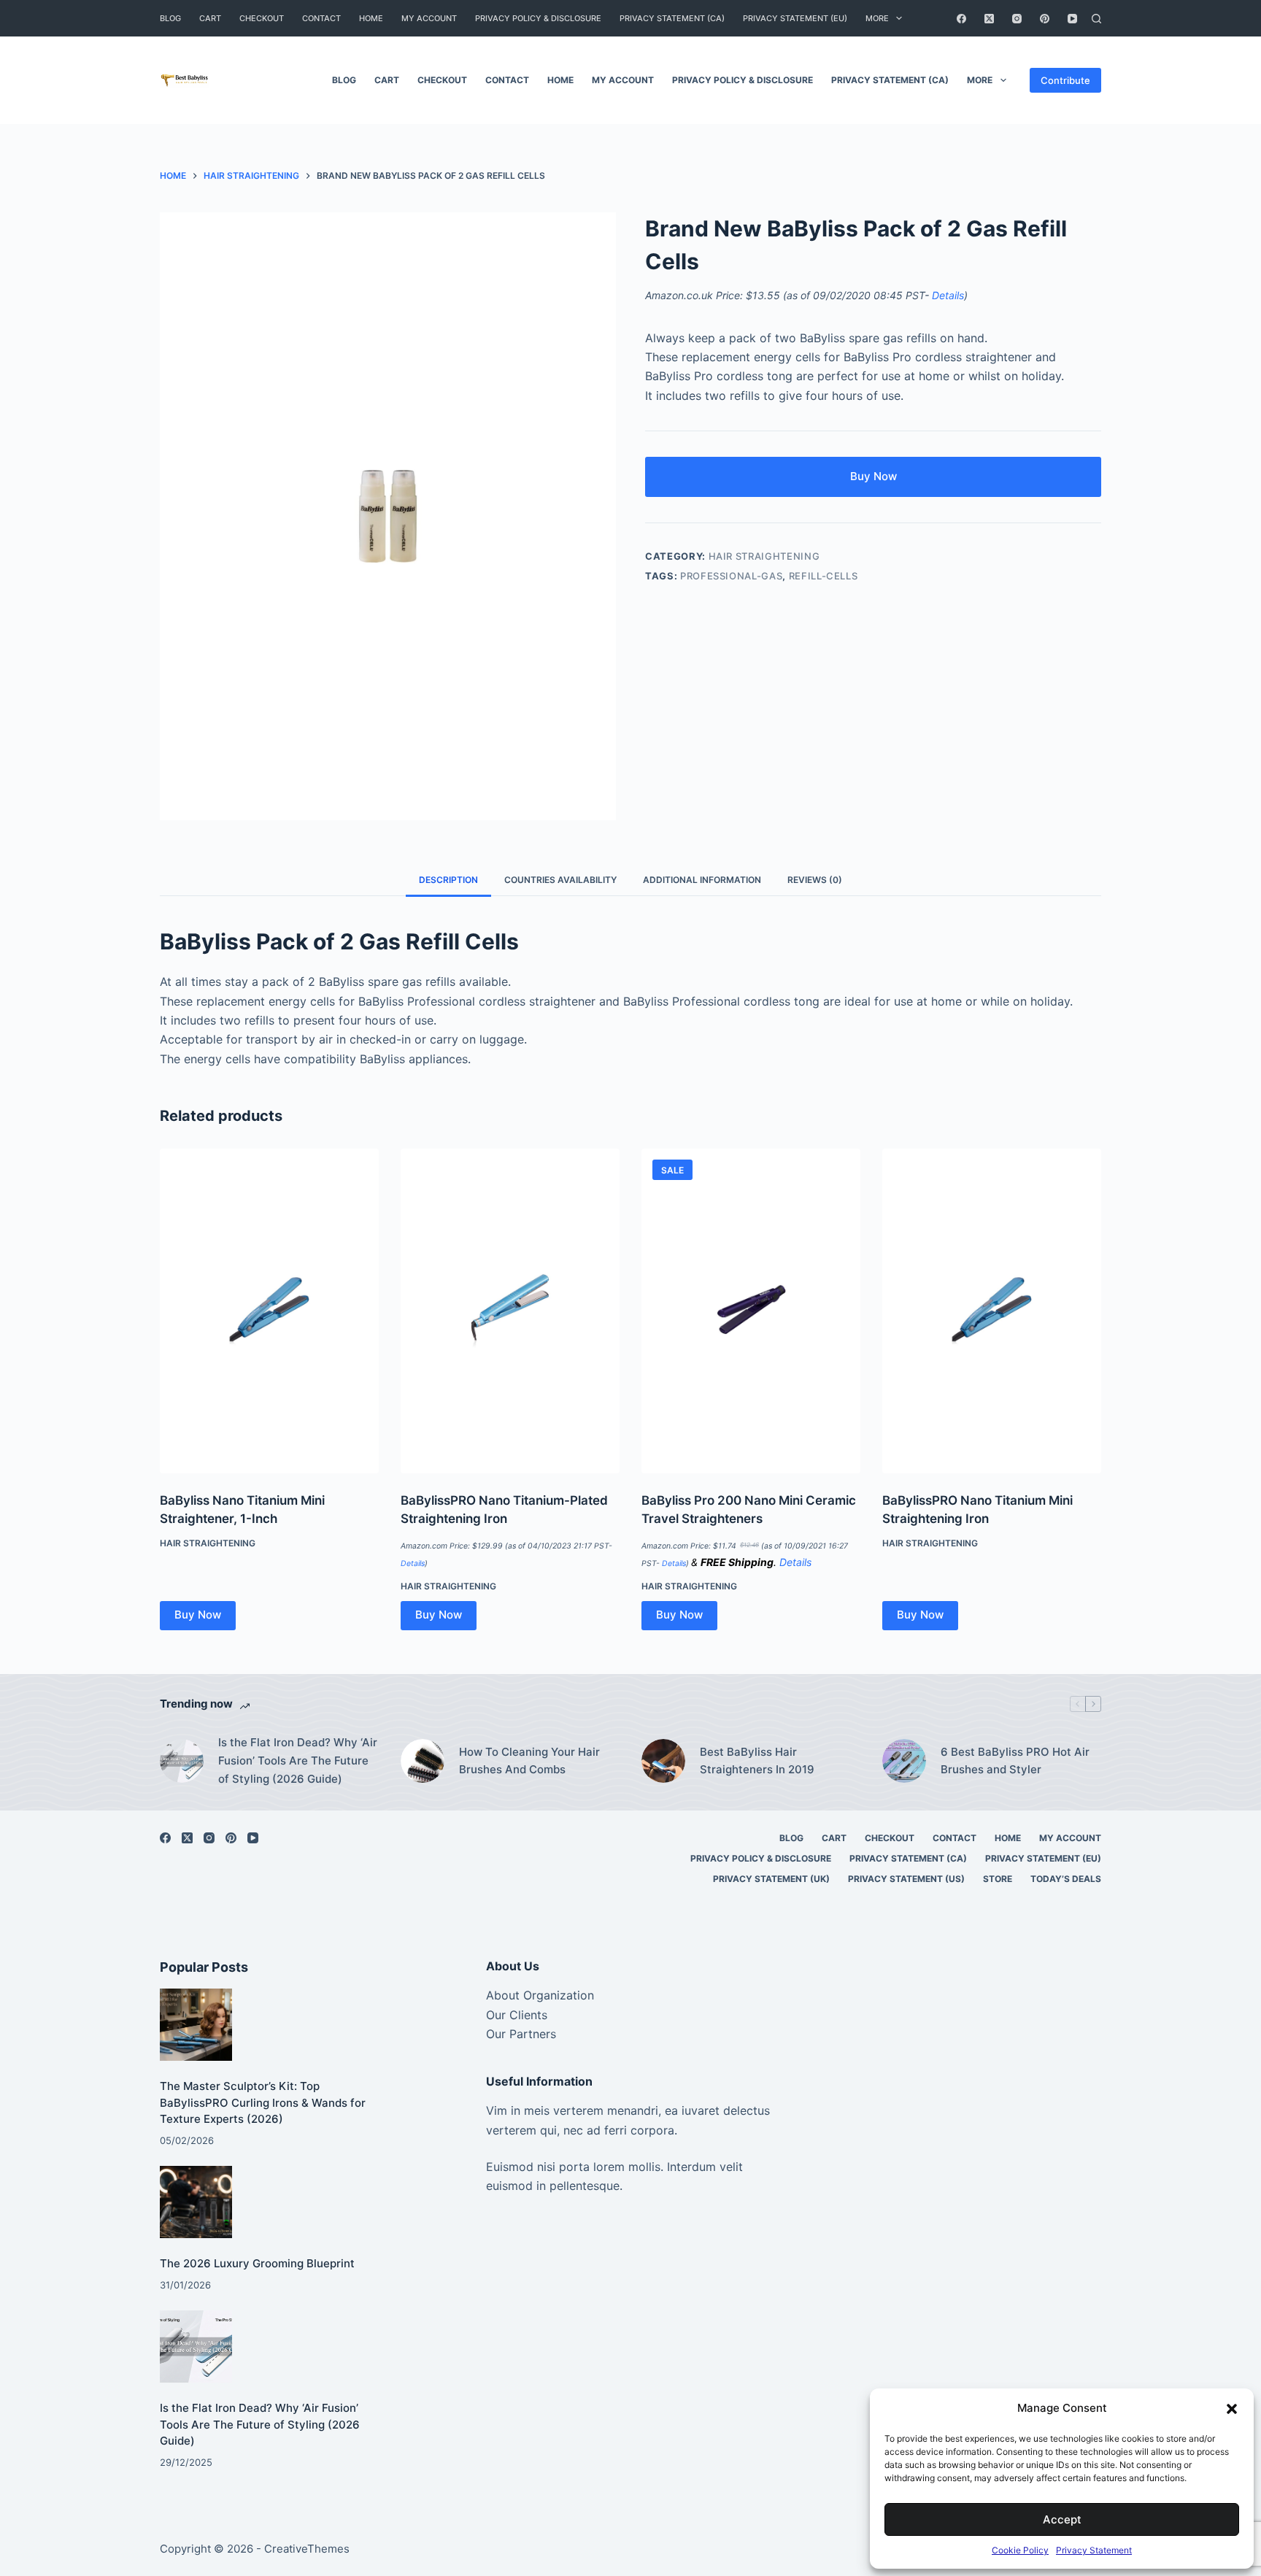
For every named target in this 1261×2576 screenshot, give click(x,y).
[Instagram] (1017, 19)
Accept (1062, 2519)
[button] (1232, 2409)
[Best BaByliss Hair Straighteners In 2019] (663, 1761)
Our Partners (521, 2034)
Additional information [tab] (702, 880)
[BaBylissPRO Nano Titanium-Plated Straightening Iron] (510, 1311)
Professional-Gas (731, 576)
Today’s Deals (1066, 1879)
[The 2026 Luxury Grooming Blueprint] (196, 2202)
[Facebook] (961, 19)
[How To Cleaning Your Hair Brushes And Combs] (423, 1761)
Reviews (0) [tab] (815, 880)
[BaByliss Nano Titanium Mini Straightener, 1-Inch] (269, 1311)
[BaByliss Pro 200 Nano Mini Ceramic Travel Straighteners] (751, 1311)
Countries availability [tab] (560, 880)
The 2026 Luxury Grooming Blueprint (257, 2263)
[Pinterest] (1045, 19)
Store (998, 1879)
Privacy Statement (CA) (672, 18)
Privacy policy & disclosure (538, 18)
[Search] (1096, 19)
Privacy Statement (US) (906, 1879)
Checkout (262, 18)
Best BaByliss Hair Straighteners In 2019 (757, 1761)
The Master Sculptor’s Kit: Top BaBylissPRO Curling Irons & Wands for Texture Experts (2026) (263, 2102)
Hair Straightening (764, 556)
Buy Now (874, 476)
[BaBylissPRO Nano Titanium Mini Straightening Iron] (992, 1311)
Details (948, 295)
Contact (321, 18)
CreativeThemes (307, 2549)
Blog (170, 18)
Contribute (1065, 80)
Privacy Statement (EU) (795, 18)
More (877, 18)
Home (371, 18)
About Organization (540, 1995)
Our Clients (517, 2015)
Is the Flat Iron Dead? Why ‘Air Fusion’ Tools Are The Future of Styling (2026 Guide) (298, 1761)
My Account (429, 18)
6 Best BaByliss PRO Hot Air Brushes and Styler (1015, 1761)
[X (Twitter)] (989, 19)
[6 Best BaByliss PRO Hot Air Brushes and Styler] (904, 1761)
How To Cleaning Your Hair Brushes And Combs (529, 1761)
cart (210, 18)
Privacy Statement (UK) (771, 1879)
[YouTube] (1072, 19)
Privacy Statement (1094, 2550)
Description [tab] (448, 880)
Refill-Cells (824, 576)
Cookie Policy (1020, 2550)
